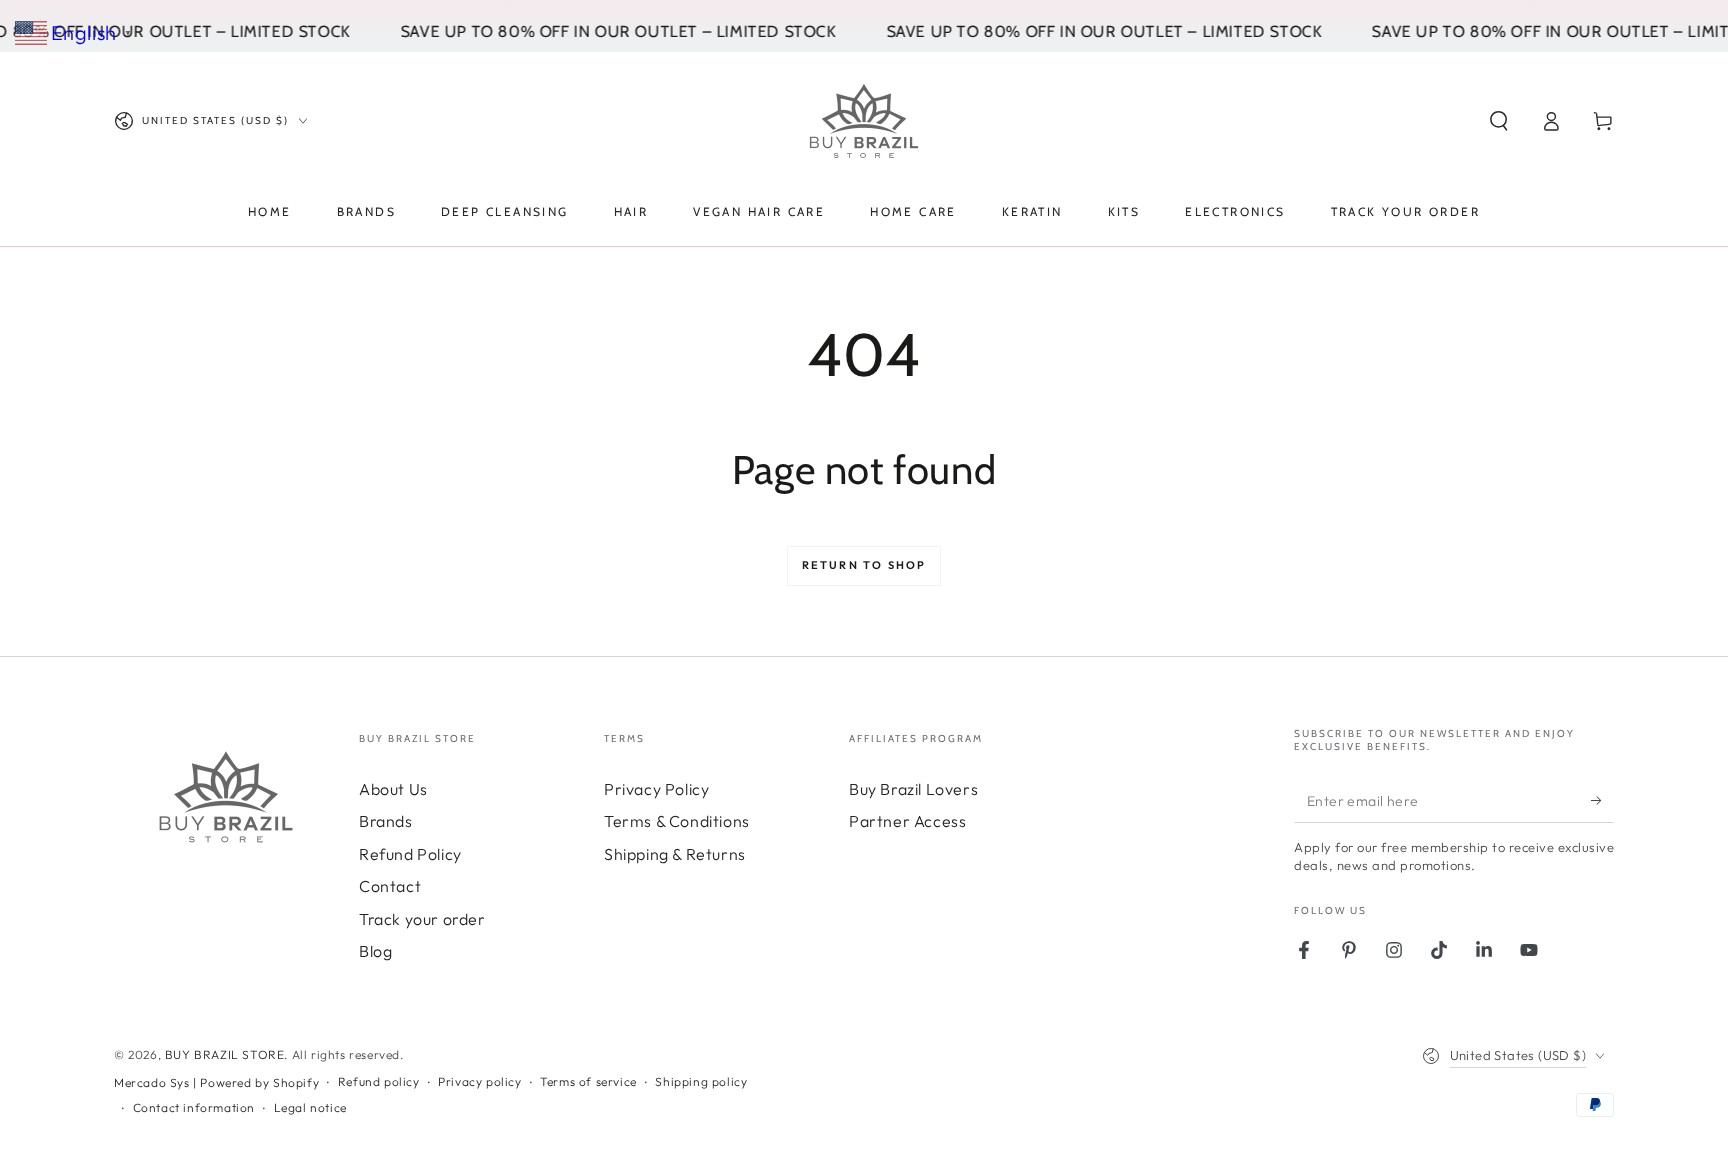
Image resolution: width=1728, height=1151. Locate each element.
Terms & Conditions (677, 821)
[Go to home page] (864, 121)
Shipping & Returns (675, 854)
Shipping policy (701, 1081)
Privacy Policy (656, 789)
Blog (375, 951)
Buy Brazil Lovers (913, 789)
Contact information (194, 1107)
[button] (1499, 121)
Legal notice (310, 1107)
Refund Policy (410, 854)
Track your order (422, 919)
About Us (393, 789)
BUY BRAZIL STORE (225, 1054)
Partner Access (907, 821)
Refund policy (379, 1081)
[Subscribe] (1602, 800)
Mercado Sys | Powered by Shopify (216, 1082)
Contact (390, 886)
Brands (386, 821)
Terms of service (588, 1081)
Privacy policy (479, 1081)
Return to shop (864, 565)
